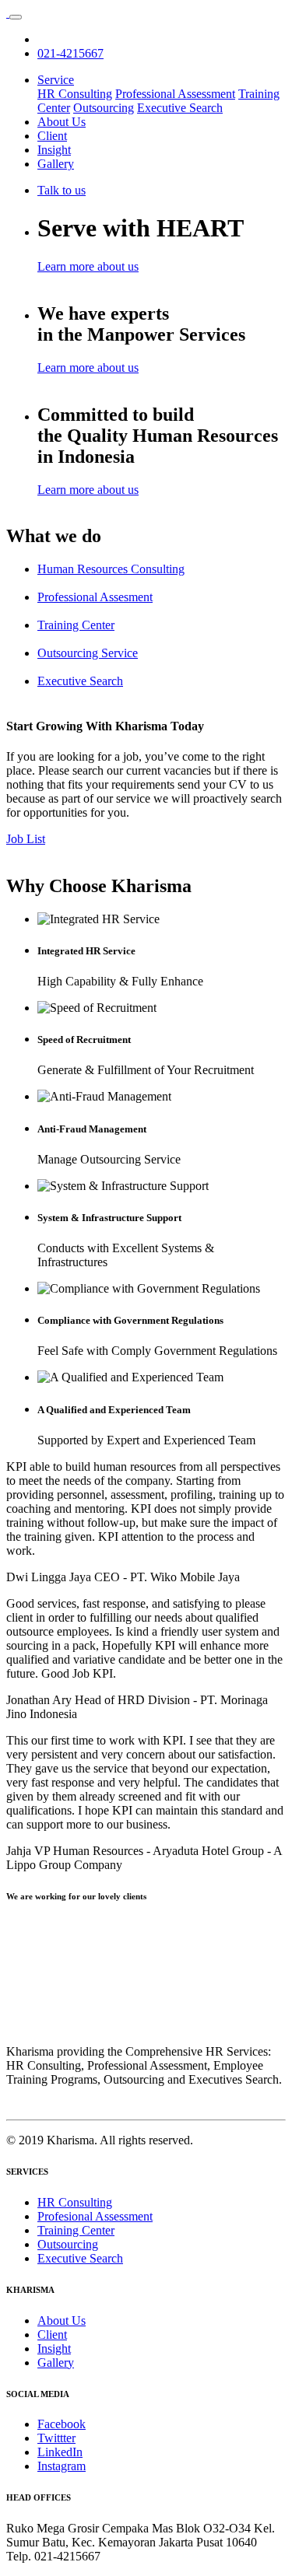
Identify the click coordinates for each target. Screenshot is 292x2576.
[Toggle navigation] (16, 17)
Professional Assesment (95, 597)
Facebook (62, 2424)
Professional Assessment (175, 94)
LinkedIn (60, 2452)
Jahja (19, 1851)
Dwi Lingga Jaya (49, 1577)
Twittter (56, 2438)
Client (52, 136)
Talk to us (62, 190)
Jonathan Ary (39, 1700)
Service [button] (56, 80)
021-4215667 (70, 53)
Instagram (62, 2466)
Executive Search (180, 108)
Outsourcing (104, 108)
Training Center (76, 625)
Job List (26, 839)
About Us (62, 122)
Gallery (56, 164)
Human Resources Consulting (111, 569)
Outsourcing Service (88, 653)
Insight (54, 150)
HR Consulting (75, 94)
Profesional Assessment (95, 2216)
